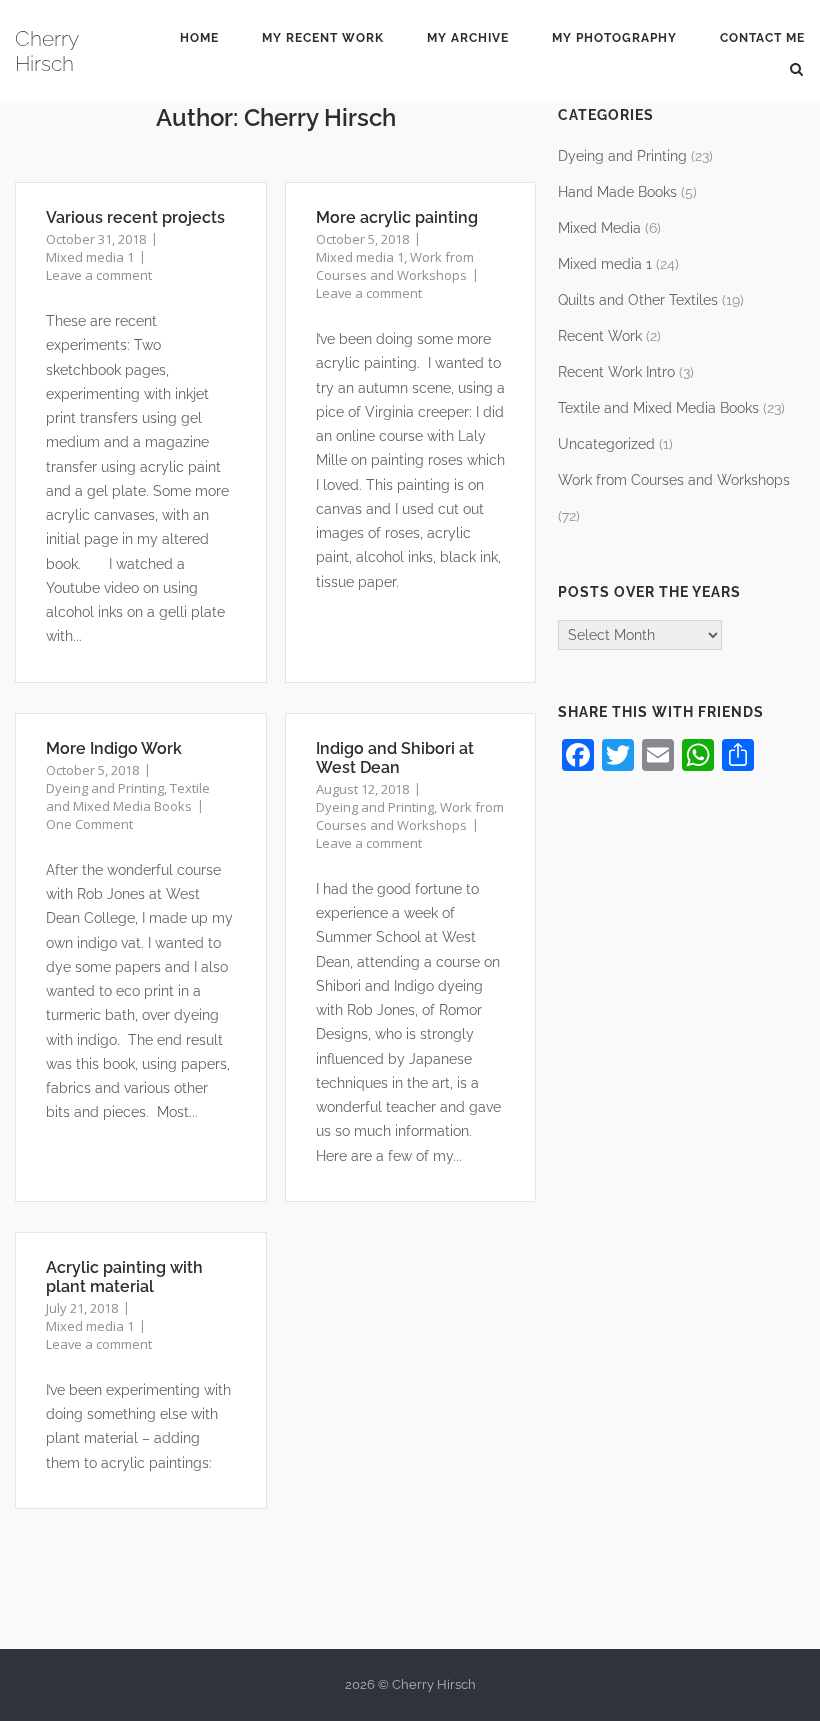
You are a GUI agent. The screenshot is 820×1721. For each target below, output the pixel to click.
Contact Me (762, 38)
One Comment (89, 824)
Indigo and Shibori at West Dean (395, 758)
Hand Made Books (617, 192)
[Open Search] (796, 68)
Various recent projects (135, 217)
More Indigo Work (114, 748)
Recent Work (600, 336)
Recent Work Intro (616, 372)
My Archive (468, 38)
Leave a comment (99, 275)
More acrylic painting (397, 217)
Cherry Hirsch (46, 51)
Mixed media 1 (90, 257)
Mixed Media (599, 228)
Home (199, 38)
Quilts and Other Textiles (638, 300)
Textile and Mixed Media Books (128, 797)
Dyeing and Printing (105, 788)
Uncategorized (606, 444)
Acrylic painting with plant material (124, 1277)
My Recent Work (323, 38)
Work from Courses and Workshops (395, 266)
